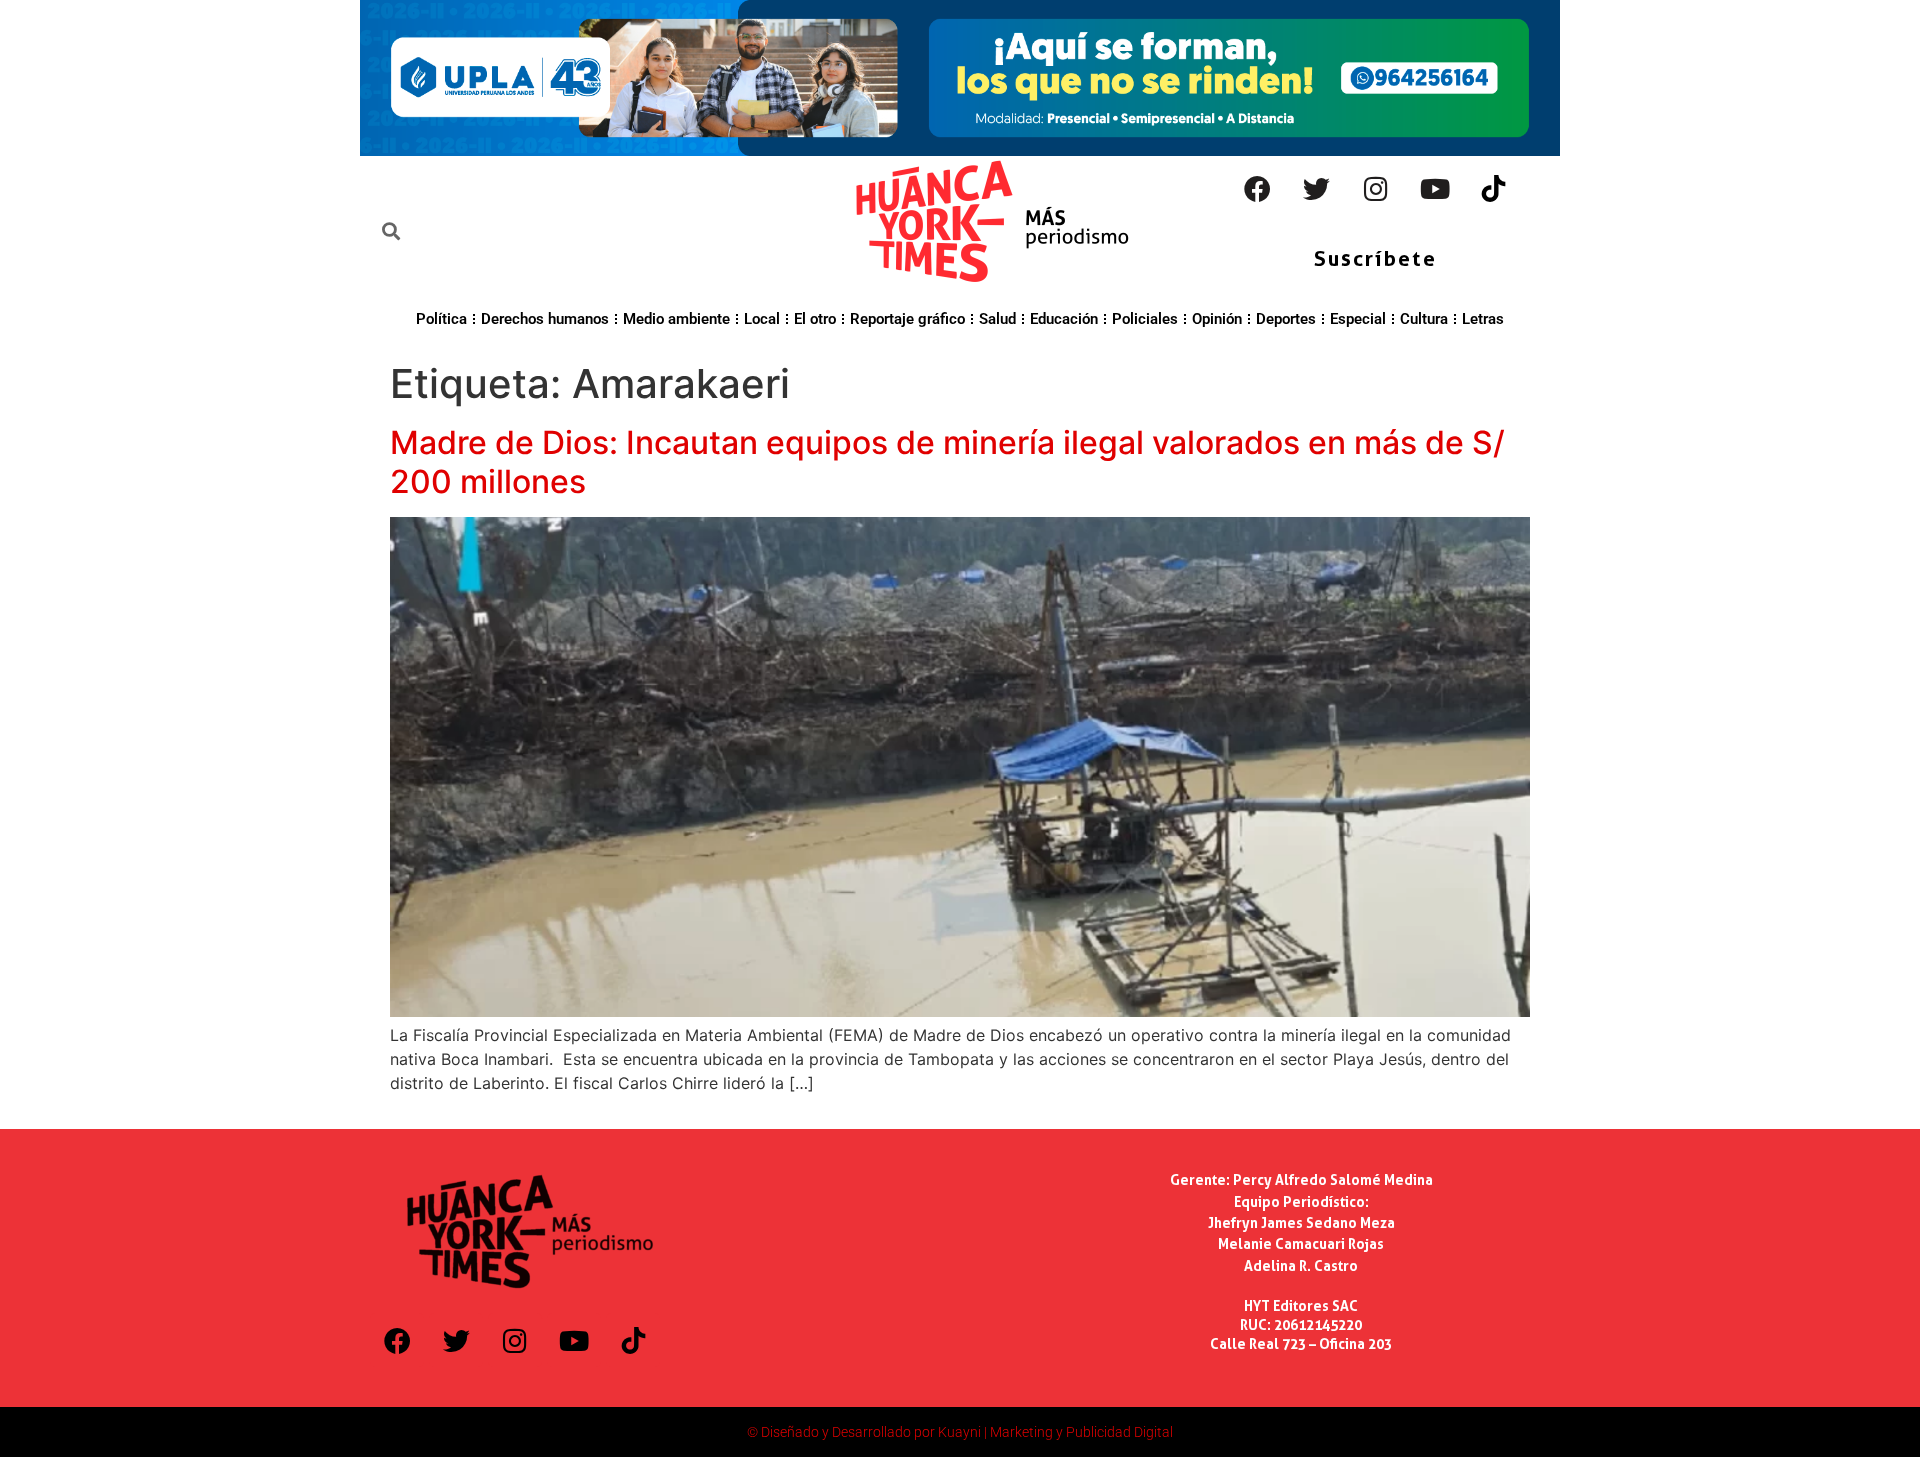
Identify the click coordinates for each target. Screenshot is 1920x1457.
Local (762, 319)
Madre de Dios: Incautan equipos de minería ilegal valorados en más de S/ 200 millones (947, 461)
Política (441, 319)
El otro (815, 319)
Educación (1064, 319)
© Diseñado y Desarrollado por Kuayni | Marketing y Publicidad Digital (960, 1432)
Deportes (1286, 319)
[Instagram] (1376, 189)
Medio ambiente (676, 319)
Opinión (1217, 319)
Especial (1358, 319)
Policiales (1145, 319)
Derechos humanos (545, 319)
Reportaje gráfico (907, 319)
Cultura (1424, 319)
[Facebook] (1258, 189)
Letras (1483, 319)
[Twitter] (1317, 189)
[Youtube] (1435, 189)
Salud (997, 319)
